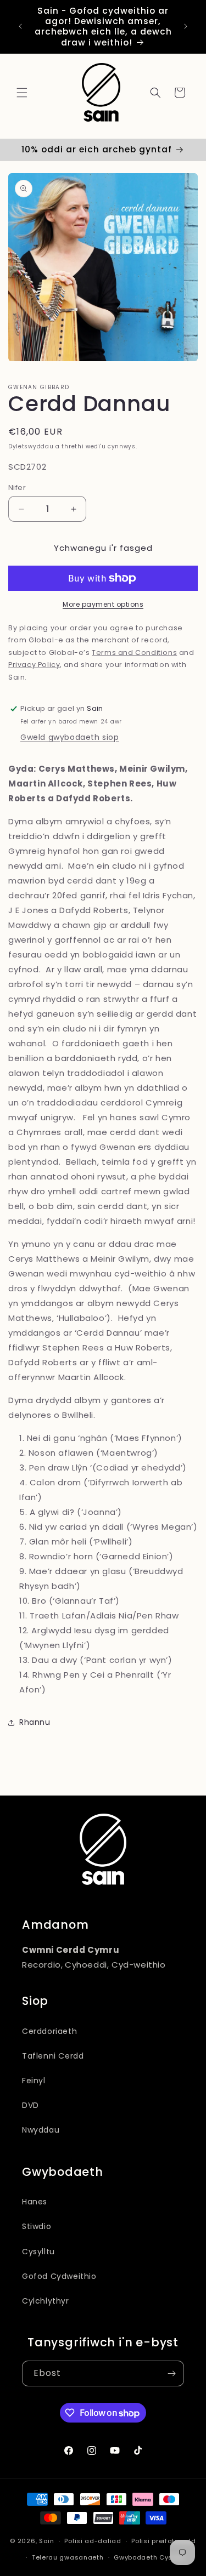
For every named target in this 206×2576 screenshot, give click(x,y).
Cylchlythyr (46, 2301)
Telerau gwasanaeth (68, 2557)
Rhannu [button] (35, 1722)
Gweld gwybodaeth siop (70, 737)
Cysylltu (38, 2252)
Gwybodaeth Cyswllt (149, 2557)
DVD (30, 2105)
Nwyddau (41, 2130)
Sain (47, 2541)
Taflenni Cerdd (53, 2056)
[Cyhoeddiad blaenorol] (20, 26)
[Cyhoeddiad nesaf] (186, 26)
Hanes (35, 2202)
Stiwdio (37, 2226)
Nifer (17, 488)
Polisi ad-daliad (93, 2541)
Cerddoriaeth (49, 2031)
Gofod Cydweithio (59, 2276)
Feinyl (34, 2081)
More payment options (103, 604)
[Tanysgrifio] (171, 2373)
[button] (22, 93)
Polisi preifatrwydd (163, 2541)
